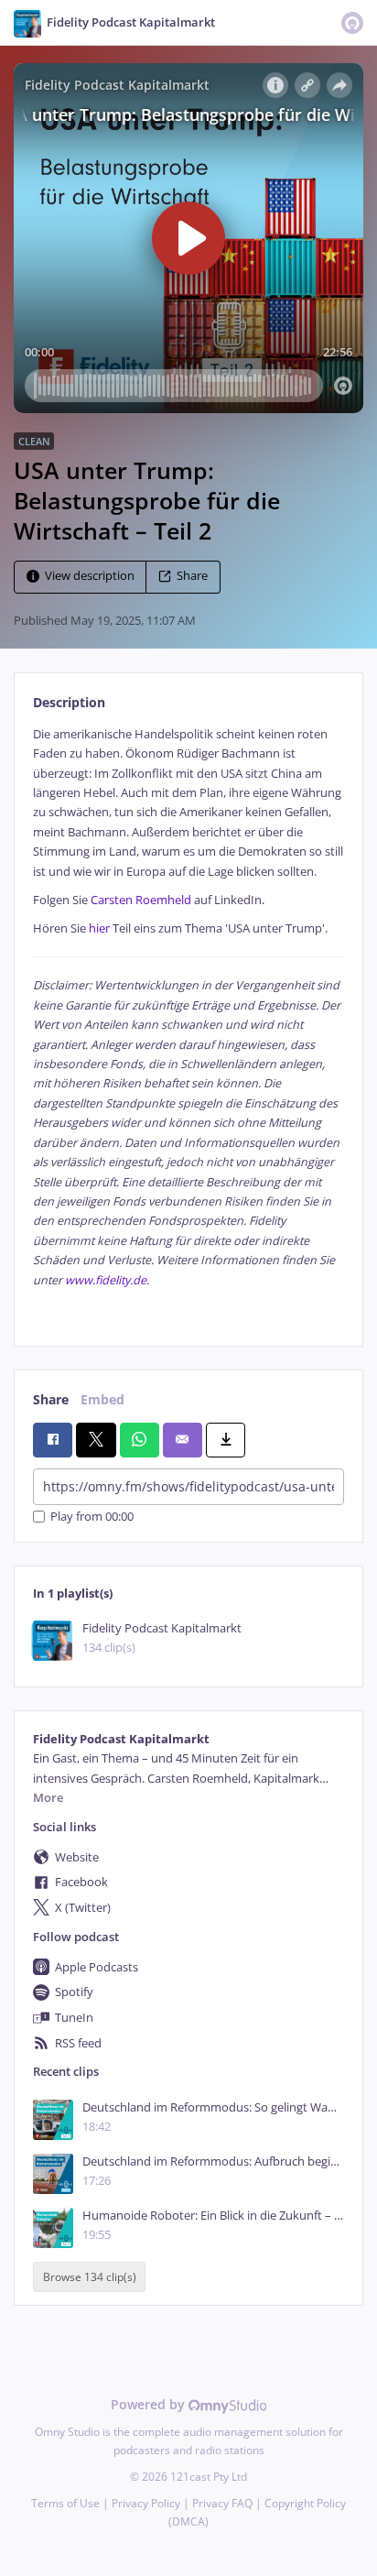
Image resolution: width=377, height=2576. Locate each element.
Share (192, 576)
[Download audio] (226, 1440)
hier (99, 928)
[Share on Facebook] (53, 1440)
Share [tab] (51, 1399)
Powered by (150, 2404)
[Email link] (183, 1440)
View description (90, 576)
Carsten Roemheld (141, 900)
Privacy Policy (146, 2503)
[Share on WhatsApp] (140, 1440)
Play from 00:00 (92, 1517)
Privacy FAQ (222, 2503)
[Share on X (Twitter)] (96, 1440)
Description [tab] (69, 702)
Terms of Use (65, 2503)
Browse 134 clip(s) (90, 2277)
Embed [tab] (102, 1399)
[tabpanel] (188, 1021)
